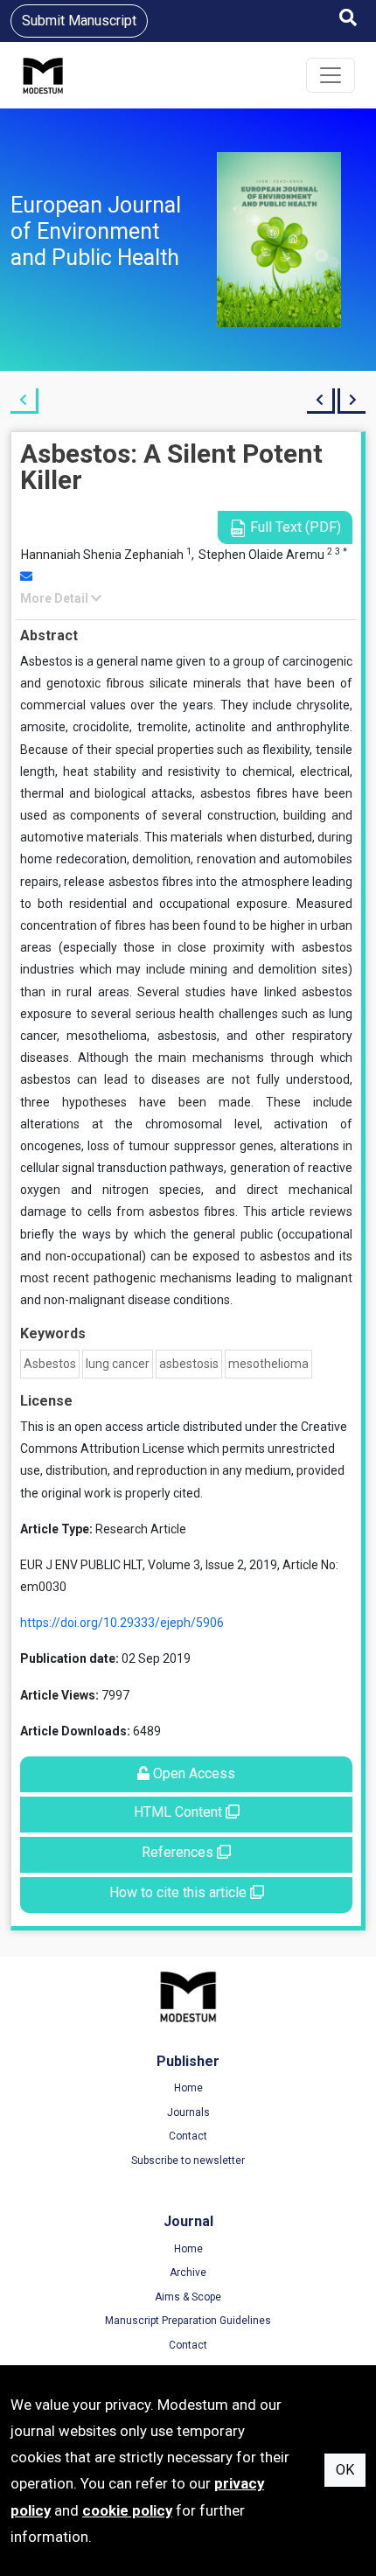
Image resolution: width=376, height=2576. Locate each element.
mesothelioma (268, 1364)
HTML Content (180, 1812)
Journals (188, 2112)
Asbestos (50, 1364)
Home (188, 2088)
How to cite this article (180, 1892)
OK (345, 2470)
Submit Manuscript (79, 21)
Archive (188, 2272)
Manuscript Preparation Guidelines (188, 2321)
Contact (188, 2136)
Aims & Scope (188, 2297)
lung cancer (118, 1364)
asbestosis (189, 1364)
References (179, 1852)
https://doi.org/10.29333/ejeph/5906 (122, 1623)
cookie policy (127, 2510)
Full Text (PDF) (294, 527)
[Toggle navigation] (331, 75)
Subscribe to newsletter (188, 2161)
